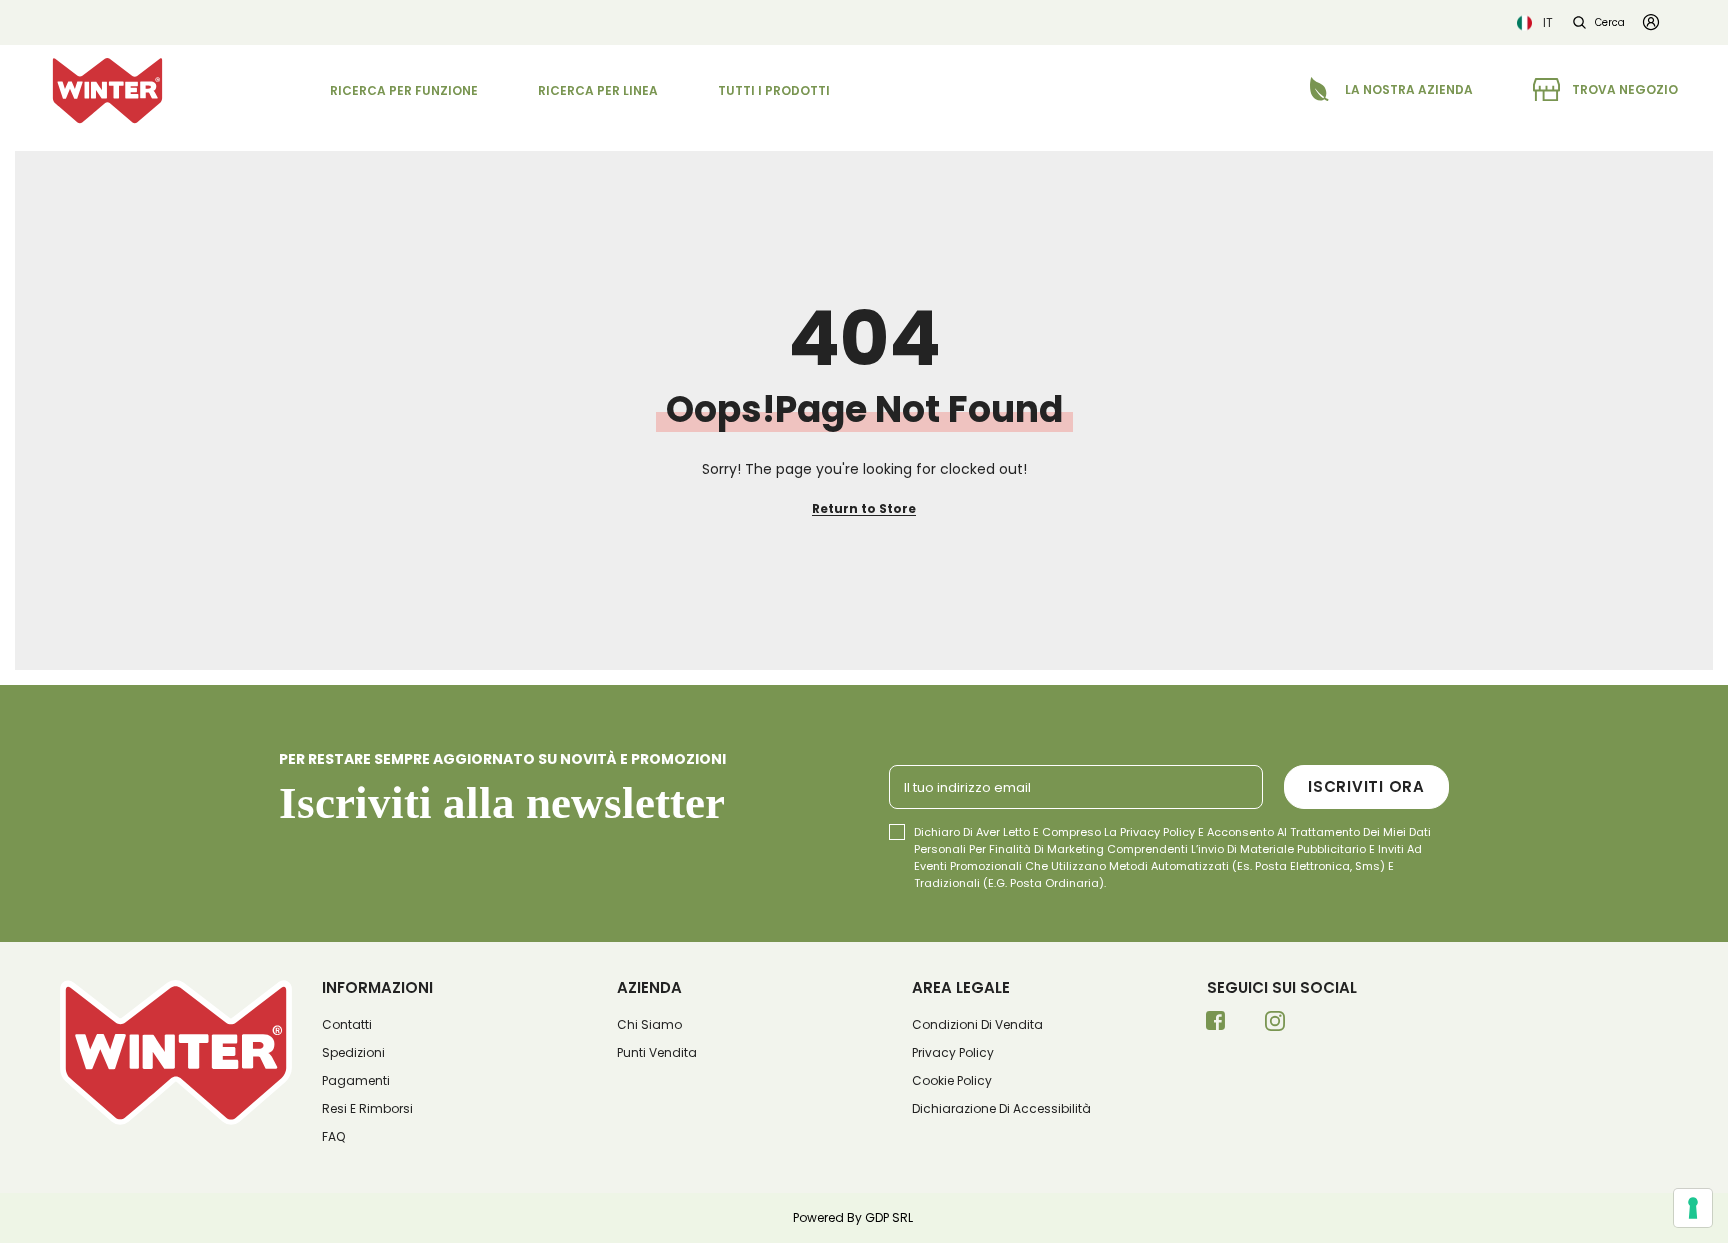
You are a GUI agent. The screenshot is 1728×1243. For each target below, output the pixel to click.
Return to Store (864, 508)
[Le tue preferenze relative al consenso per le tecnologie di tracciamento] (1693, 1208)
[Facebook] (1216, 1027)
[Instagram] (1275, 1027)
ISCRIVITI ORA (1366, 786)
